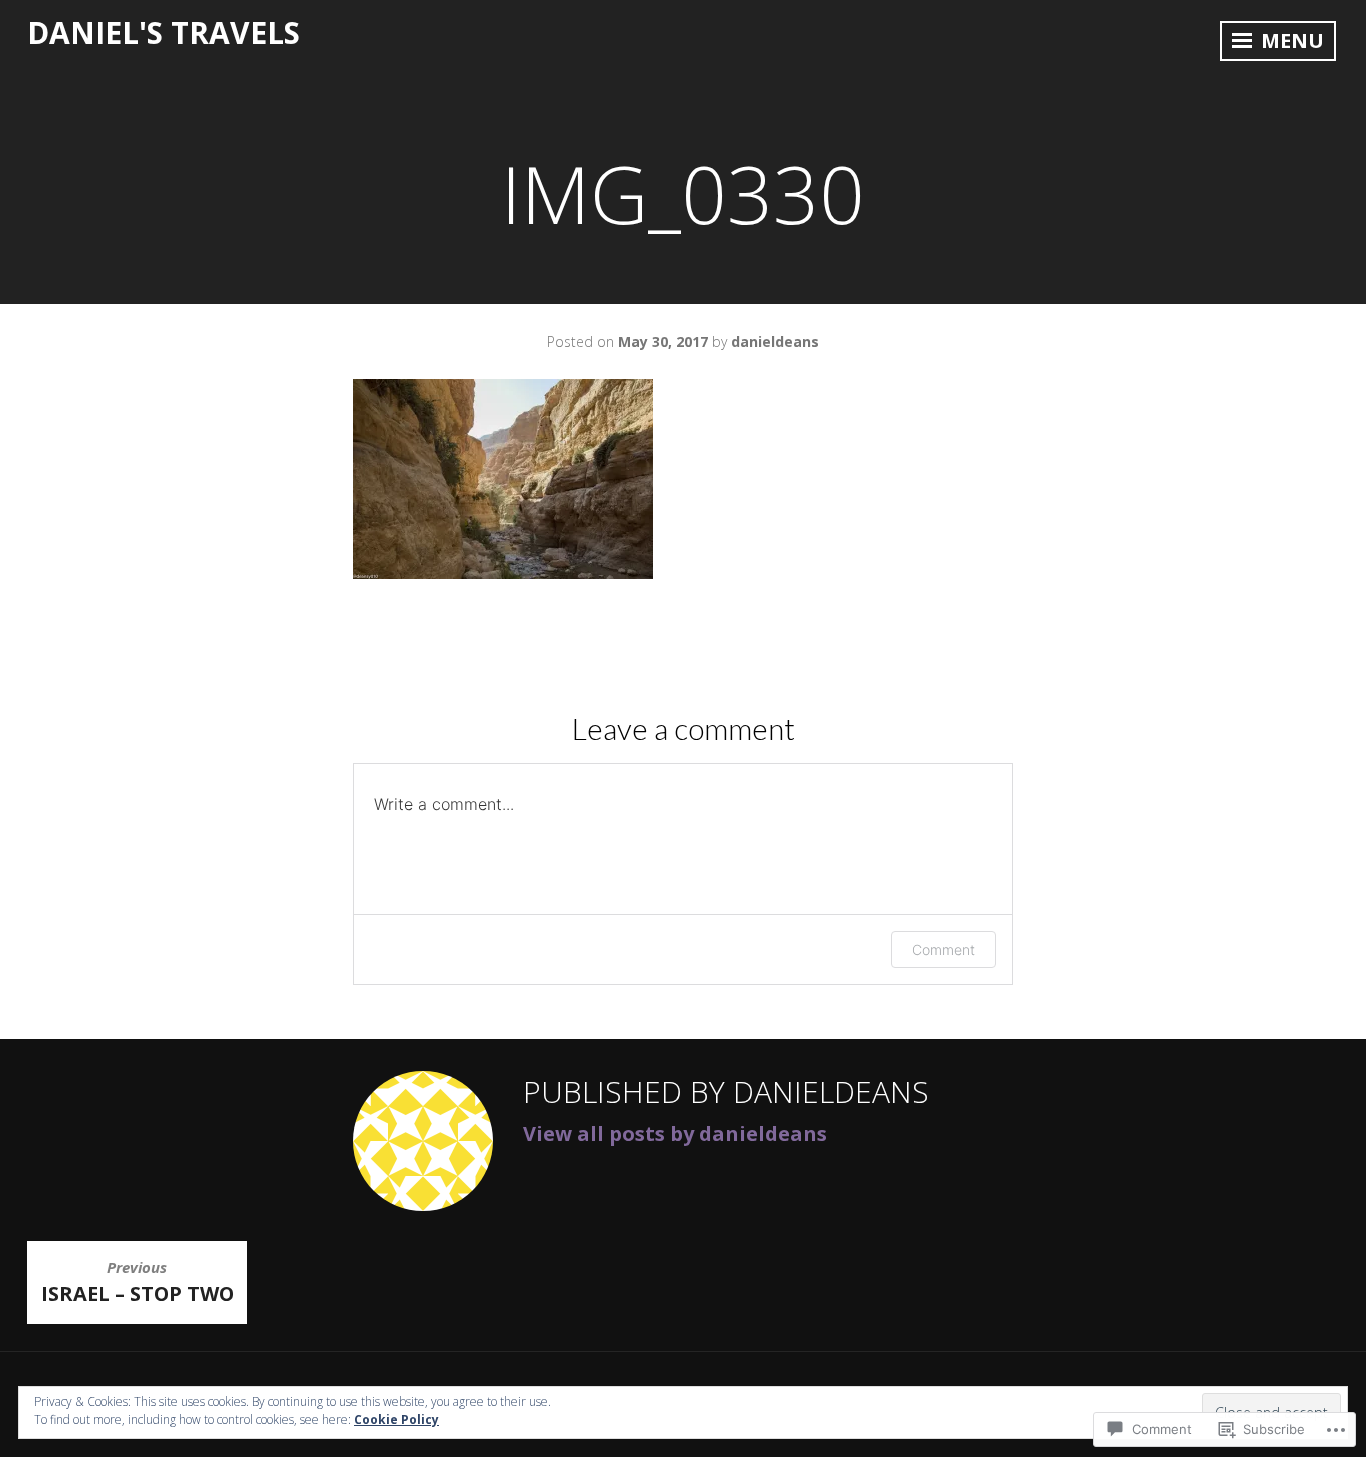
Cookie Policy (396, 1419)
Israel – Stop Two (137, 1281)
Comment (943, 949)
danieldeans (775, 341)
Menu (1290, 40)
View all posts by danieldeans (675, 1133)
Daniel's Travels (163, 32)
